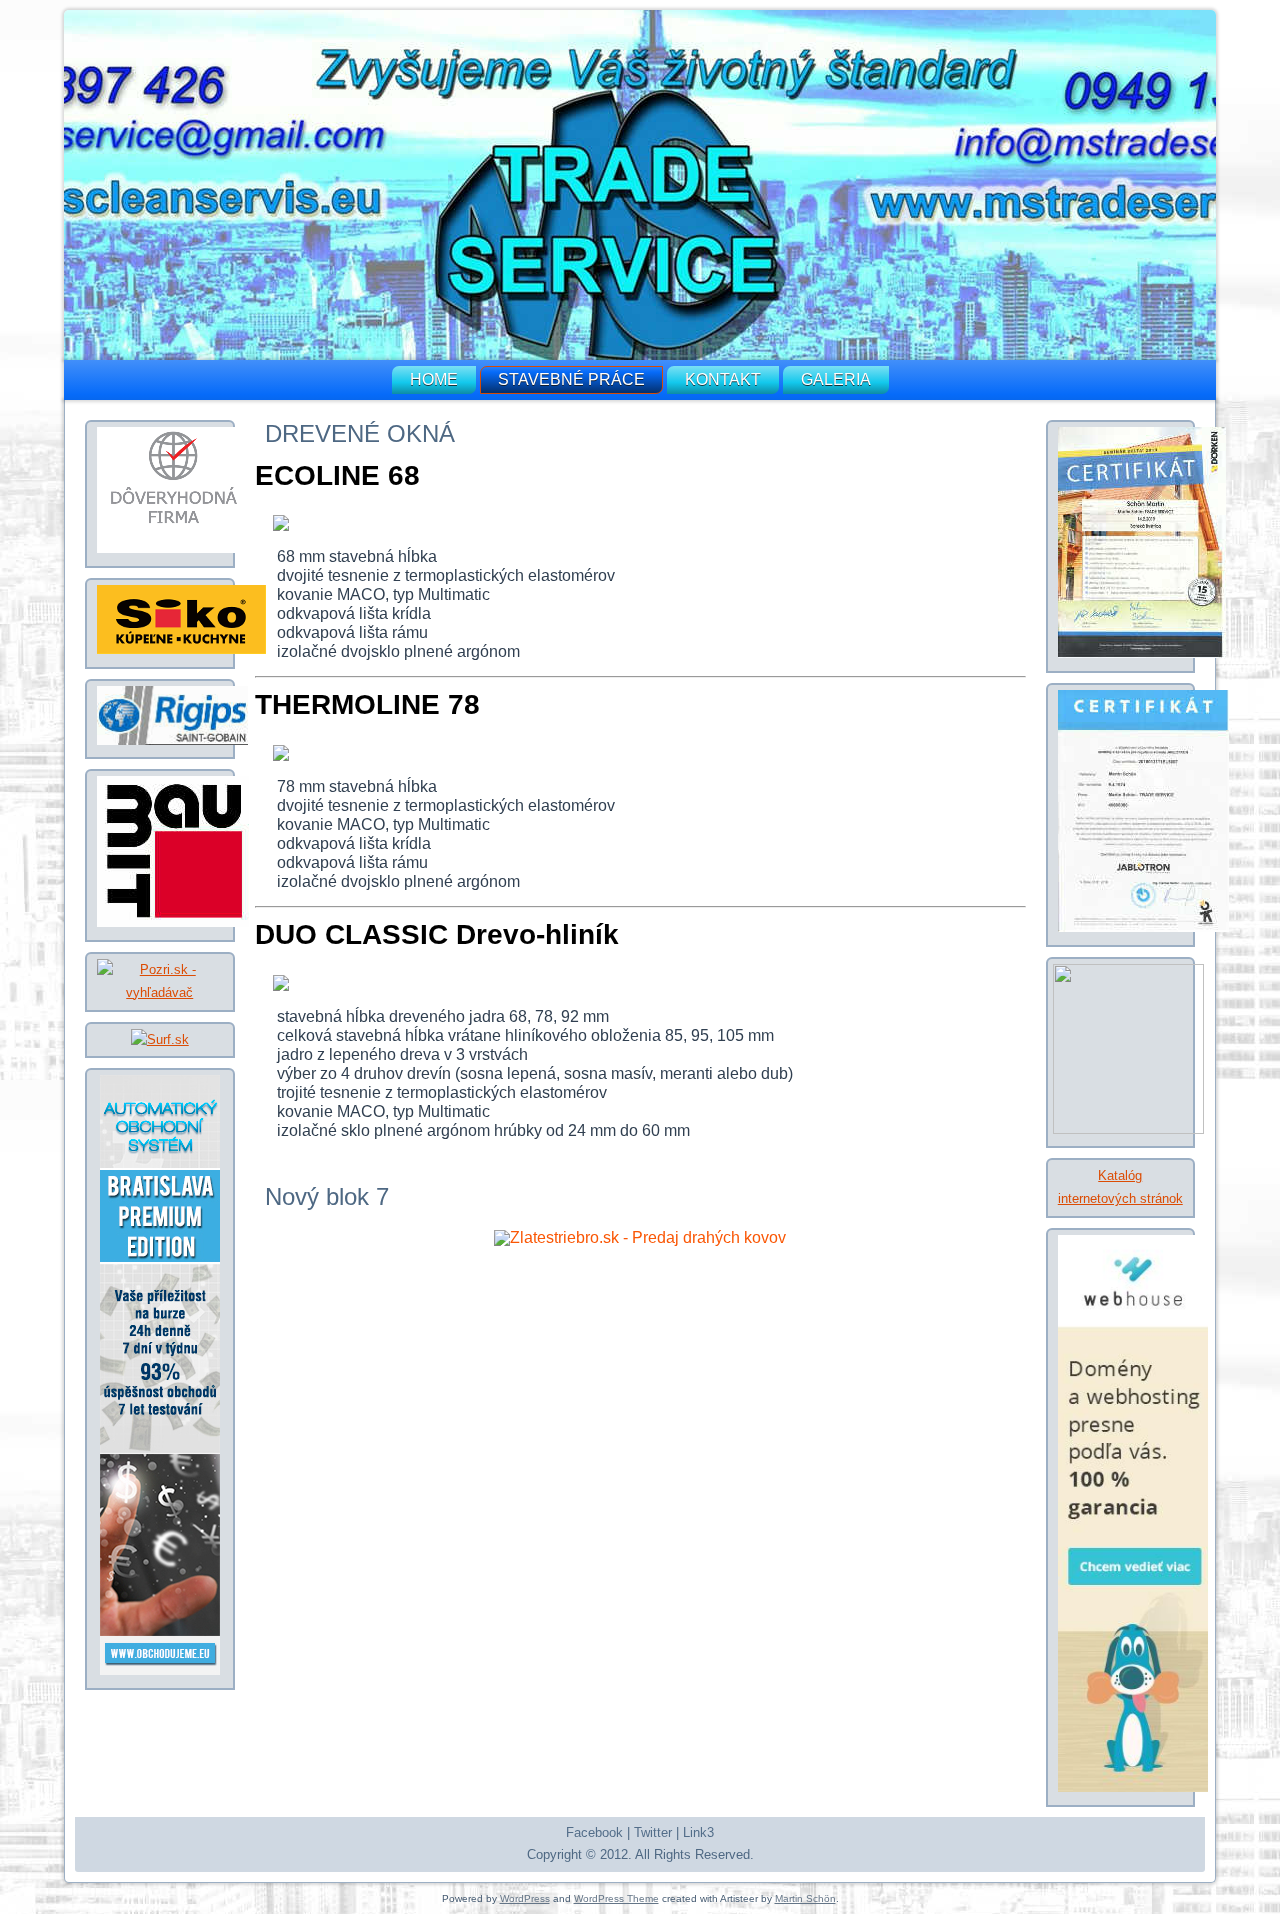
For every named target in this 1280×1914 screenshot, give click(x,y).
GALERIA (836, 379)
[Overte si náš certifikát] (173, 548)
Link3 (698, 1832)
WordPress (525, 1898)
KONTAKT (723, 379)
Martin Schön (805, 1898)
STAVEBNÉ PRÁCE (571, 379)
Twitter (653, 1832)
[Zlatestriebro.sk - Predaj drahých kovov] (640, 1237)
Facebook (594, 1832)
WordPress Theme (616, 1898)
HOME (434, 379)
